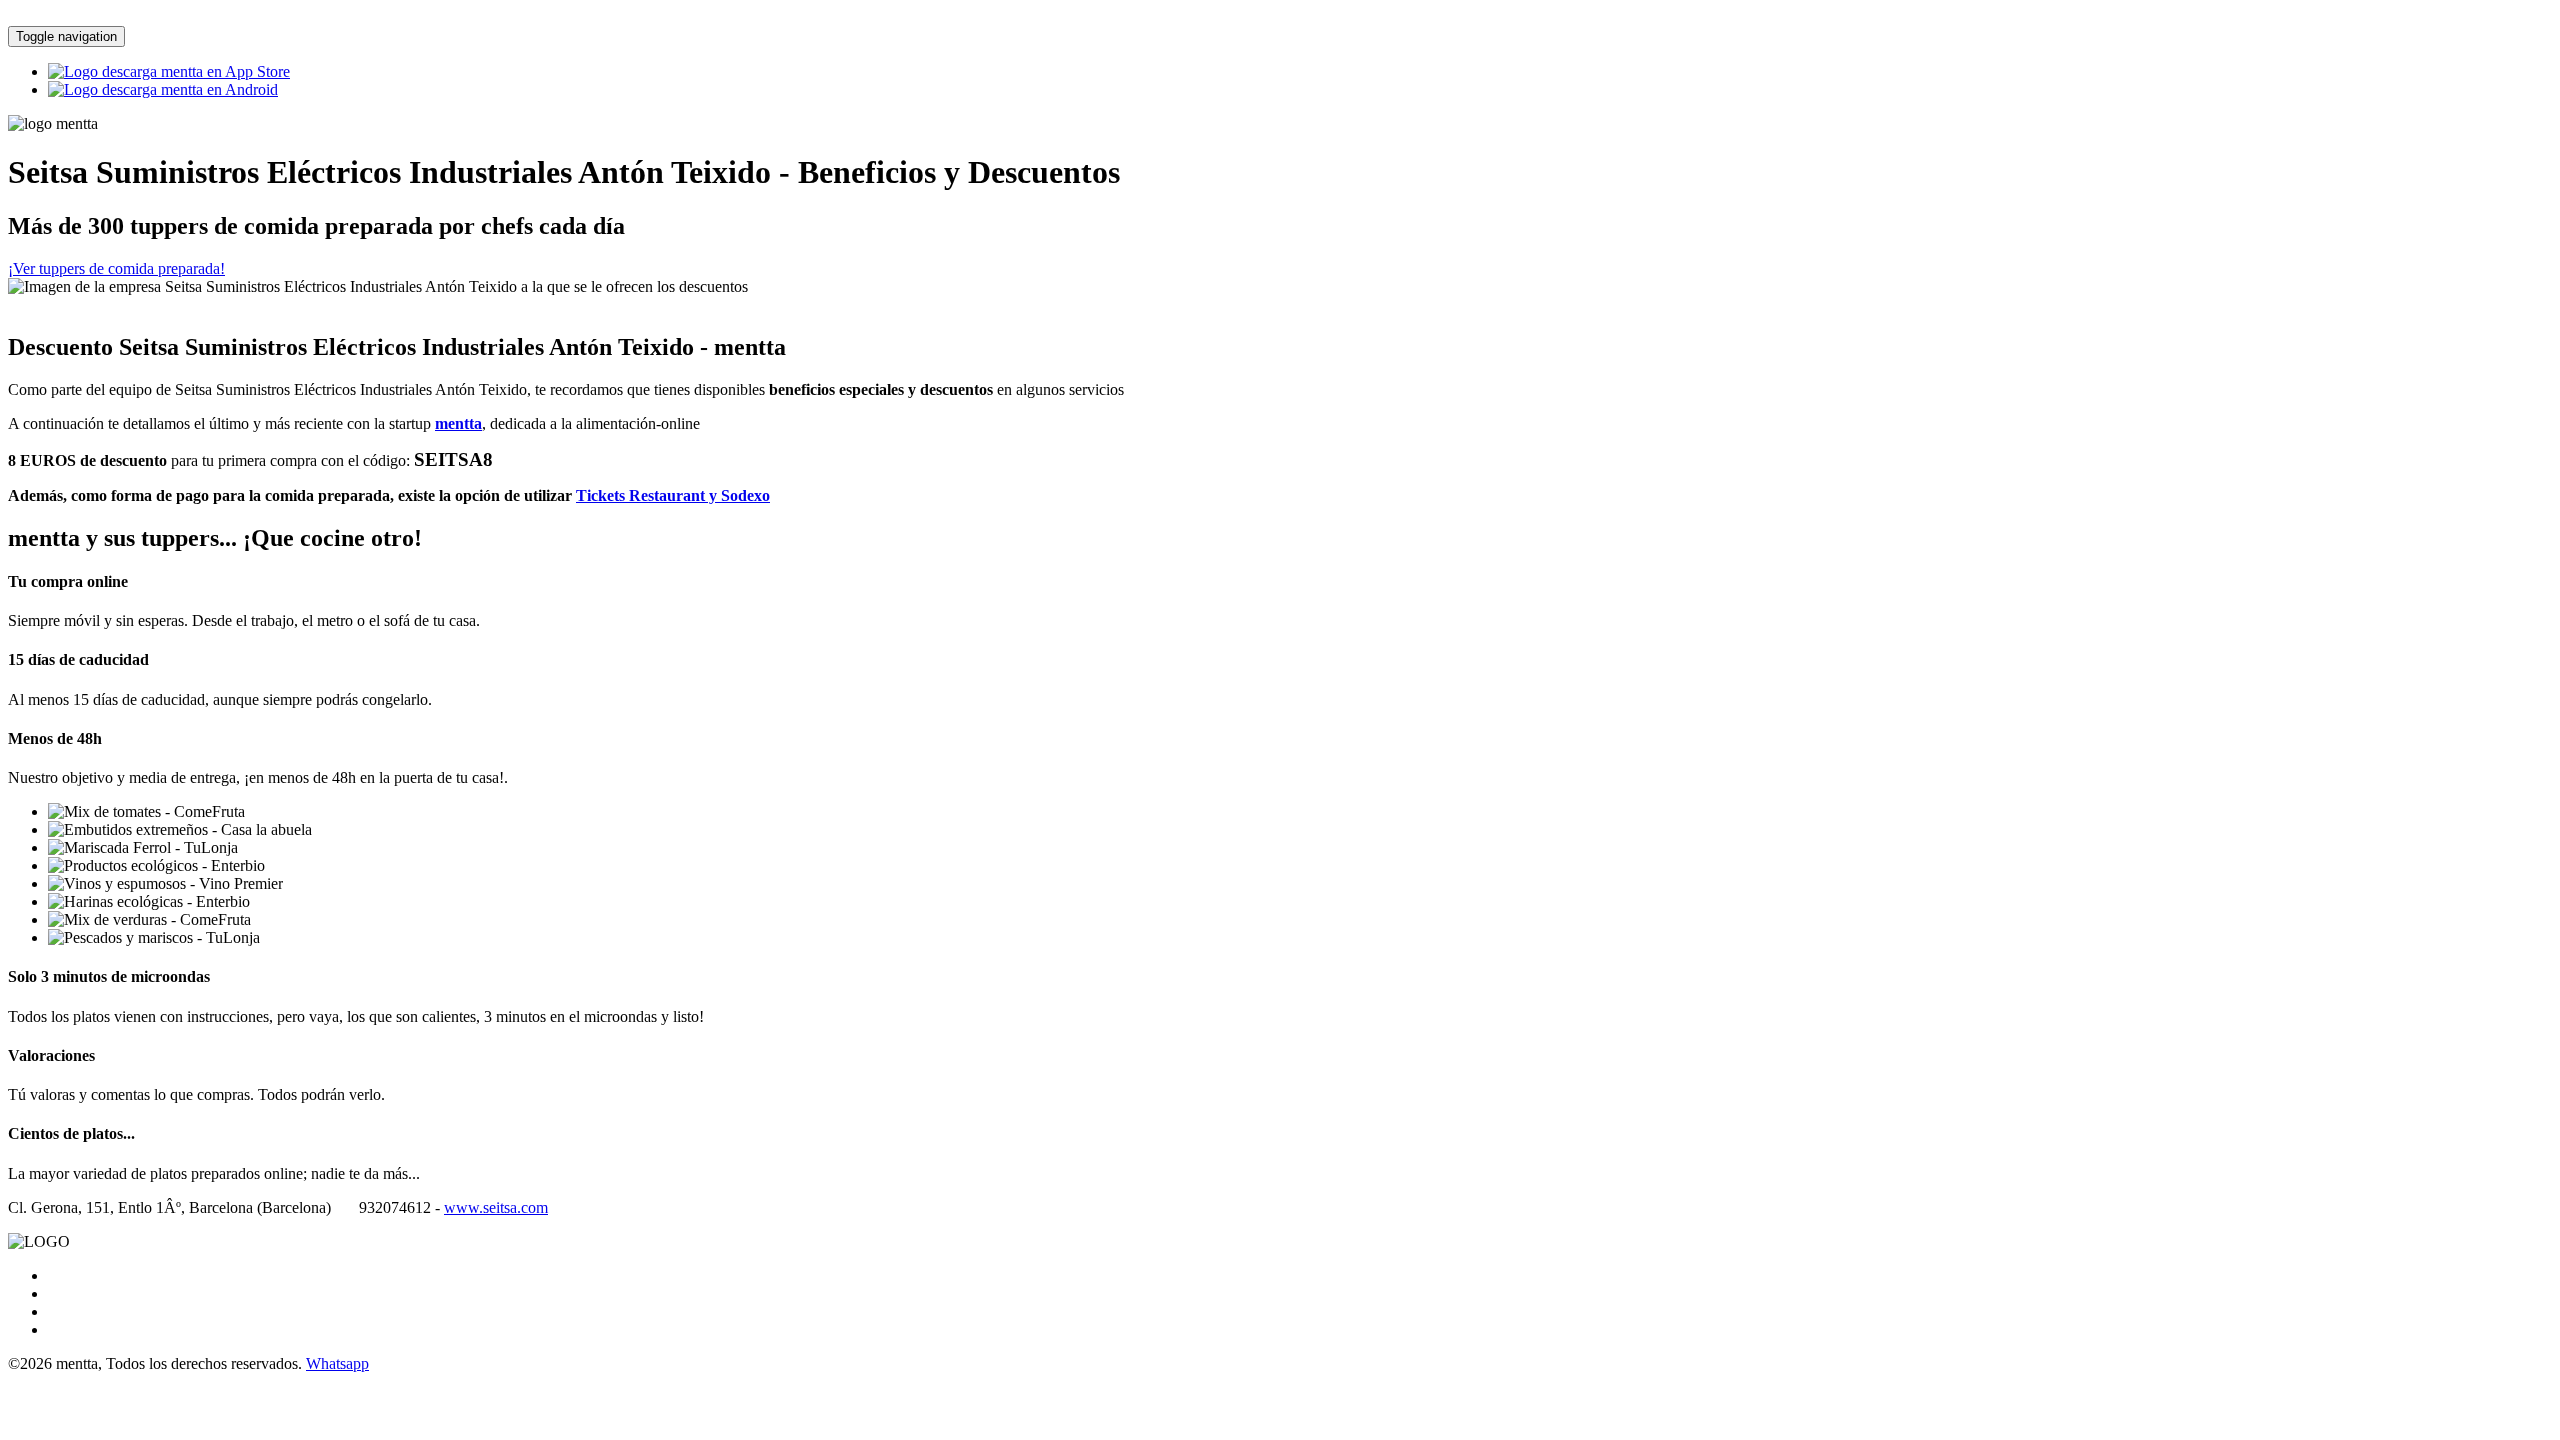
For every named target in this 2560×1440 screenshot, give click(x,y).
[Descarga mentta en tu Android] (163, 89)
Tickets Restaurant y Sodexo (673, 495)
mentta (458, 423)
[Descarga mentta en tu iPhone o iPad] (169, 71)
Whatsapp (337, 1363)
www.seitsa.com (496, 1207)
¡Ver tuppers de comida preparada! (116, 268)
